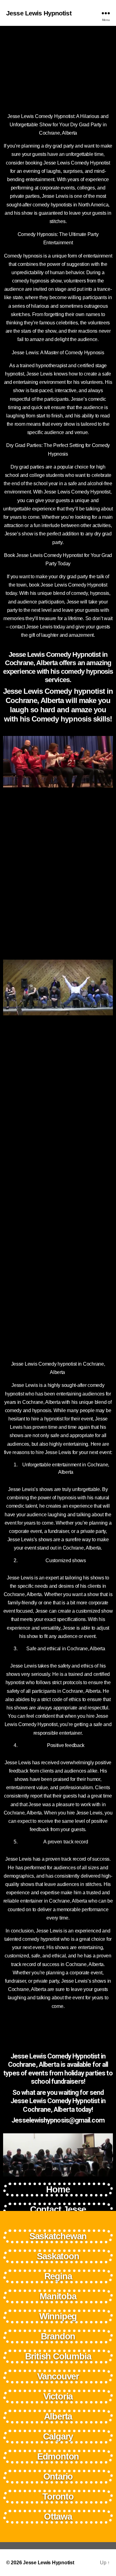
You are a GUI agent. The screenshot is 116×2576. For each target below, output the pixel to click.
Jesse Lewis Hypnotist (39, 13)
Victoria (58, 2396)
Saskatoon (58, 2256)
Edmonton (58, 2456)
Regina (58, 2276)
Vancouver (58, 2376)
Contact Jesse (58, 2209)
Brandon (58, 2336)
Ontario (58, 2476)
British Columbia (58, 2356)
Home (58, 2189)
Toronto (58, 2497)
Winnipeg (58, 2316)
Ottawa (58, 2517)
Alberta (58, 2416)
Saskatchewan (58, 2236)
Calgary (58, 2436)
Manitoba (58, 2296)
